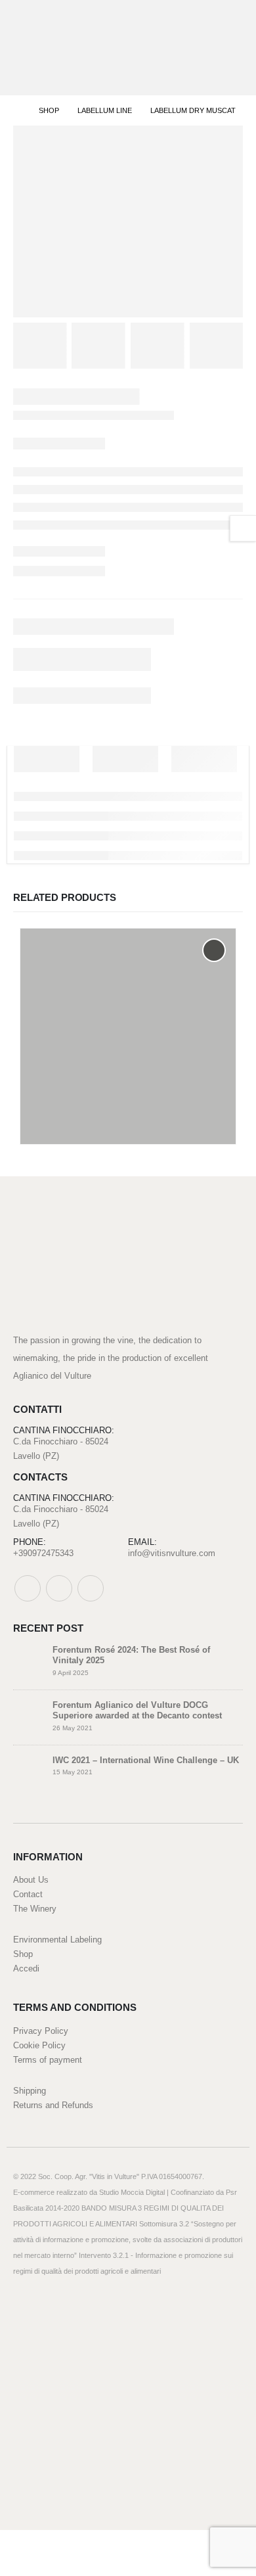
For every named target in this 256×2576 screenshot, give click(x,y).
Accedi (26, 1968)
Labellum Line (56, 1102)
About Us (31, 1880)
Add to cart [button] (214, 950)
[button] (229, 48)
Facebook (28, 1588)
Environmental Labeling (57, 1940)
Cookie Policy (39, 2045)
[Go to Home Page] (17, 110)
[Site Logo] (54, 48)
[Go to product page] (128, 1036)
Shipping (30, 2091)
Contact (28, 1894)
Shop (23, 1954)
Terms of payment (48, 2060)
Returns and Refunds (53, 2105)
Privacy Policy (41, 2031)
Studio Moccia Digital (132, 2192)
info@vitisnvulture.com (172, 1553)
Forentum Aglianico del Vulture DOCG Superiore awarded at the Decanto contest (137, 1711)
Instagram (91, 1588)
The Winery (35, 1909)
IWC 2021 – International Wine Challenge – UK (146, 1760)
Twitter (59, 1588)
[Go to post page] (30, 1660)
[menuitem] (116, 2543)
